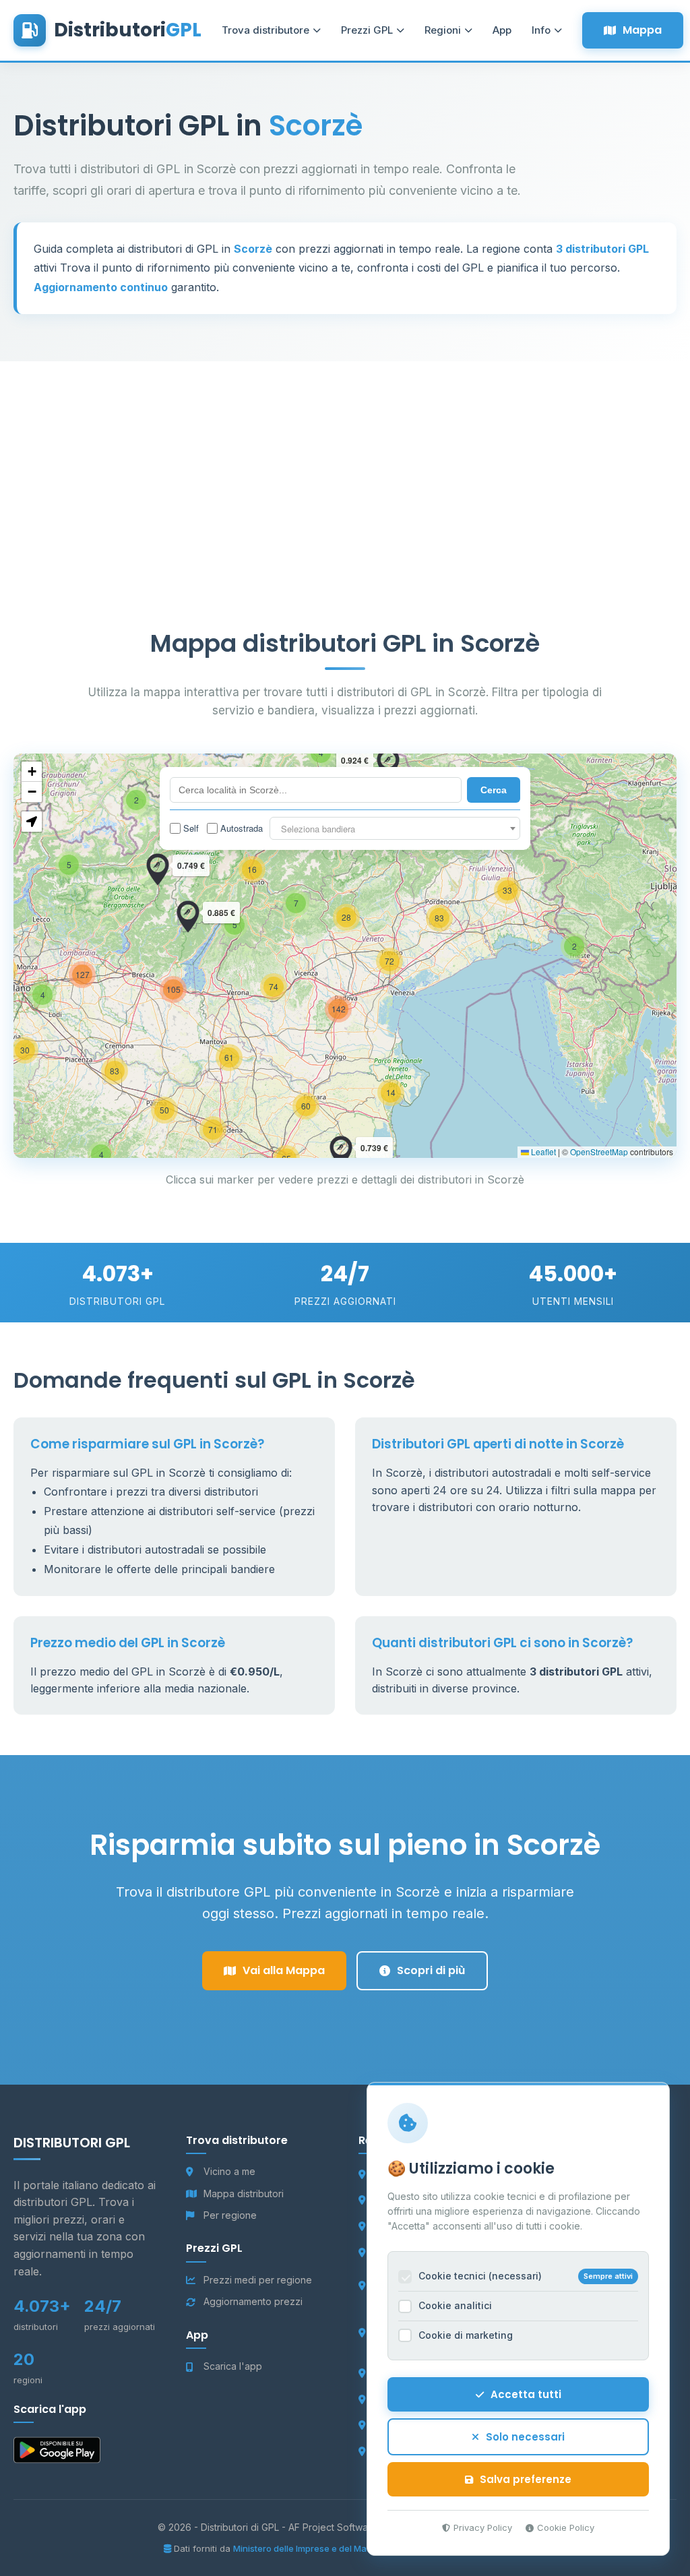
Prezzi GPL (367, 30)
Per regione (230, 2215)
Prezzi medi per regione (258, 2280)
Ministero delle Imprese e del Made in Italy (320, 2548)
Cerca (494, 790)
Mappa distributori (244, 2194)
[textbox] (395, 829)
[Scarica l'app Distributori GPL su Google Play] (57, 2453)
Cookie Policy (566, 2527)
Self (191, 828)
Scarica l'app (233, 2366)
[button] (574, 946)
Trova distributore (265, 30)
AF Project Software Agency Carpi (366, 2527)
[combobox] (395, 828)
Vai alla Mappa (284, 1970)
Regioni (443, 30)
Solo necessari (525, 2437)
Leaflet (542, 1152)
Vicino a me (229, 2171)
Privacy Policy (483, 2527)
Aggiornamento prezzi (253, 2301)
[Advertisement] (345, 456)
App (502, 30)
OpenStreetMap (599, 1152)
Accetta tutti (526, 2394)
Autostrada (242, 828)
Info (541, 30)
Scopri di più (431, 1970)
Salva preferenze (526, 2479)
